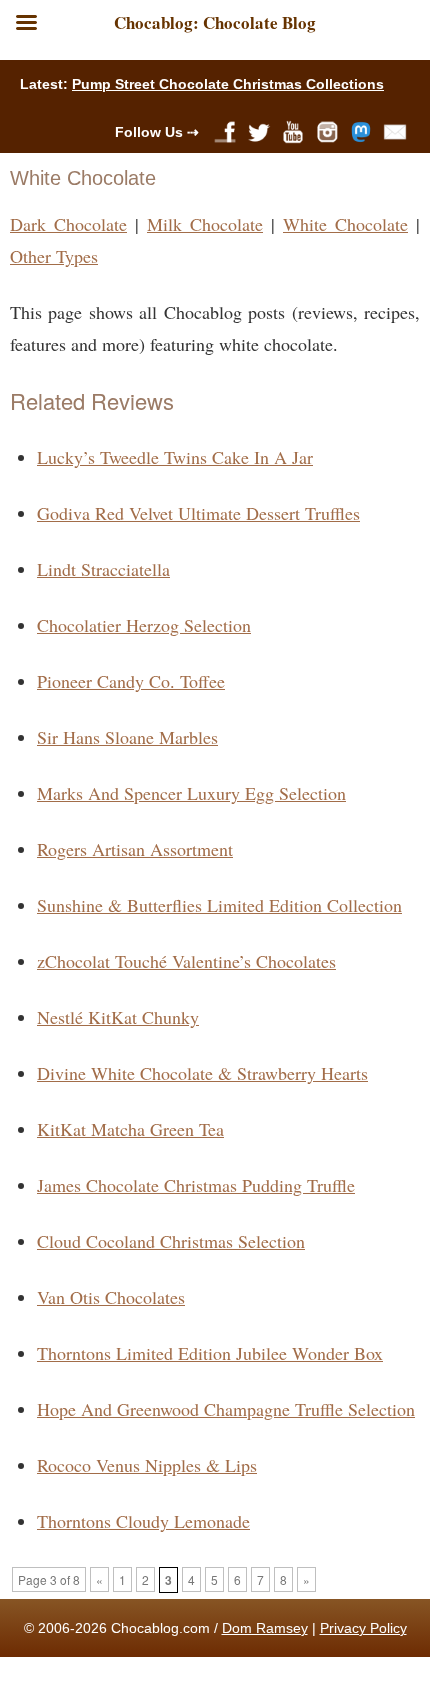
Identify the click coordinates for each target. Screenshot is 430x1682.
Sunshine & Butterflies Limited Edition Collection (219, 905)
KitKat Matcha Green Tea (130, 1129)
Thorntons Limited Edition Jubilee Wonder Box (210, 1353)
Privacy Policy (363, 1628)
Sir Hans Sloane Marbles (127, 737)
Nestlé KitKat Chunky (118, 1017)
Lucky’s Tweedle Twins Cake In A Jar (175, 457)
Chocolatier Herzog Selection (144, 625)
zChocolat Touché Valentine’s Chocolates (186, 961)
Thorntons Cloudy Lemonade (143, 1521)
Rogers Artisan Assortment (135, 849)
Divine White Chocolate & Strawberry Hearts (202, 1073)
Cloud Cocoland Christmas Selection (171, 1241)
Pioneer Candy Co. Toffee (131, 681)
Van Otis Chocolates (111, 1297)
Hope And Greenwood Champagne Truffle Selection (226, 1409)
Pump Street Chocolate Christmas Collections (228, 84)
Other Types (54, 256)
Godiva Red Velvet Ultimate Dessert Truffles (198, 513)
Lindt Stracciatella (103, 569)
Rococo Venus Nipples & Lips (147, 1465)
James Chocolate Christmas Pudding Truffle (196, 1185)
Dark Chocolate (68, 224)
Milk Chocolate (205, 224)
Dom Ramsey (265, 1628)
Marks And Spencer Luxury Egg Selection (191, 793)
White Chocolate (345, 224)
